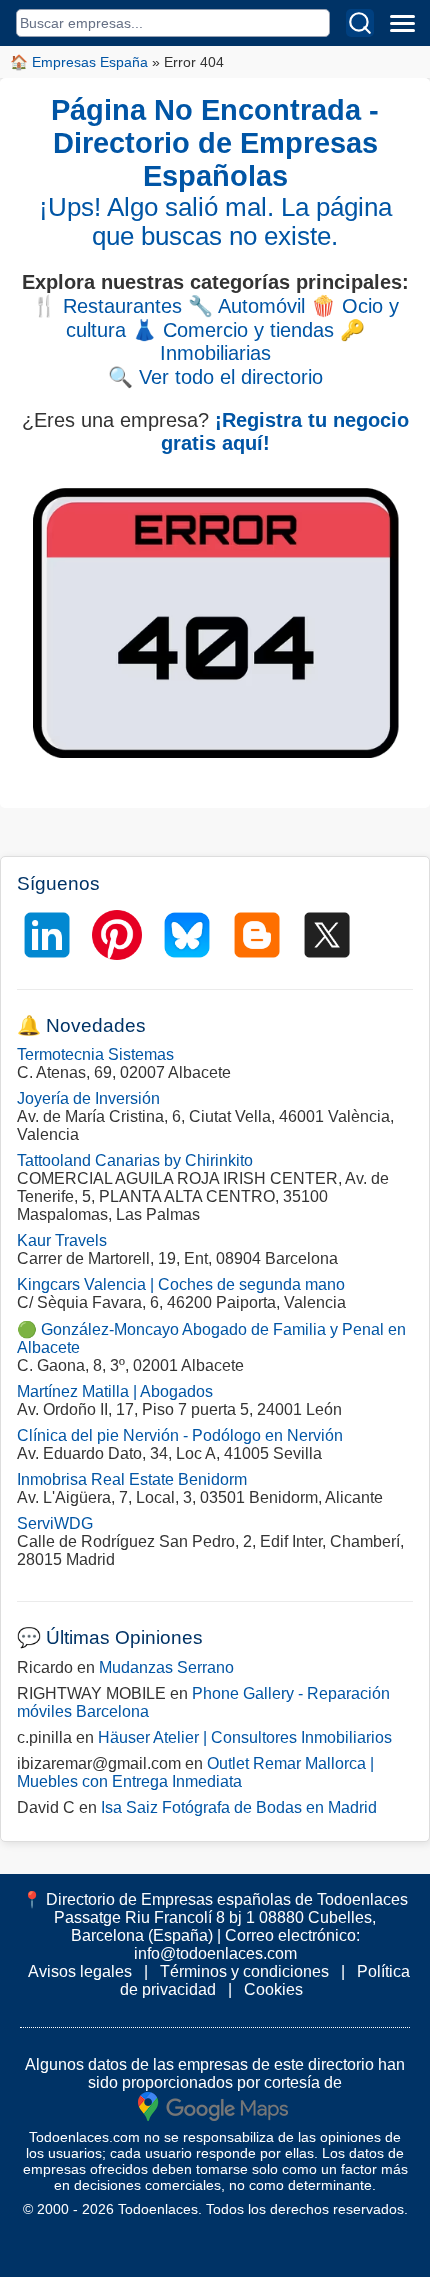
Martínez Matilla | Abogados (115, 1391)
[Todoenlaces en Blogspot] (257, 935)
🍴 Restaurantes (107, 306)
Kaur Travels (62, 1240)
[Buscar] (360, 23)
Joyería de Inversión (88, 1098)
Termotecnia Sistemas (95, 1054)
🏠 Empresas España (79, 62)
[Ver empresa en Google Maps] (213, 2105)
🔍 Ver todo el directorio (215, 377)
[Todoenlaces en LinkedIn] (47, 935)
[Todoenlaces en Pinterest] (117, 935)
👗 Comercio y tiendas (233, 330)
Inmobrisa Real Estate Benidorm (132, 1479)
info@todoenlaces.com (215, 1953)
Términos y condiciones (244, 1971)
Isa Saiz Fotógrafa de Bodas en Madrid (239, 1807)
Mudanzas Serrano (166, 1667)
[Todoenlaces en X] (327, 935)
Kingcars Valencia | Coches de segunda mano (181, 1284)
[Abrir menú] (402, 23)
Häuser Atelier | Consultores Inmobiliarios (245, 1737)
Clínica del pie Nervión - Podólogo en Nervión (180, 1435)
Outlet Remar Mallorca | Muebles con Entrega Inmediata (195, 1772)
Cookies (273, 1989)
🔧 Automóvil (246, 306)
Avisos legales (80, 1971)
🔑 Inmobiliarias (262, 341)
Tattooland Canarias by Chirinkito (135, 1160)
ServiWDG (55, 1523)
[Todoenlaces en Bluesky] (187, 935)
